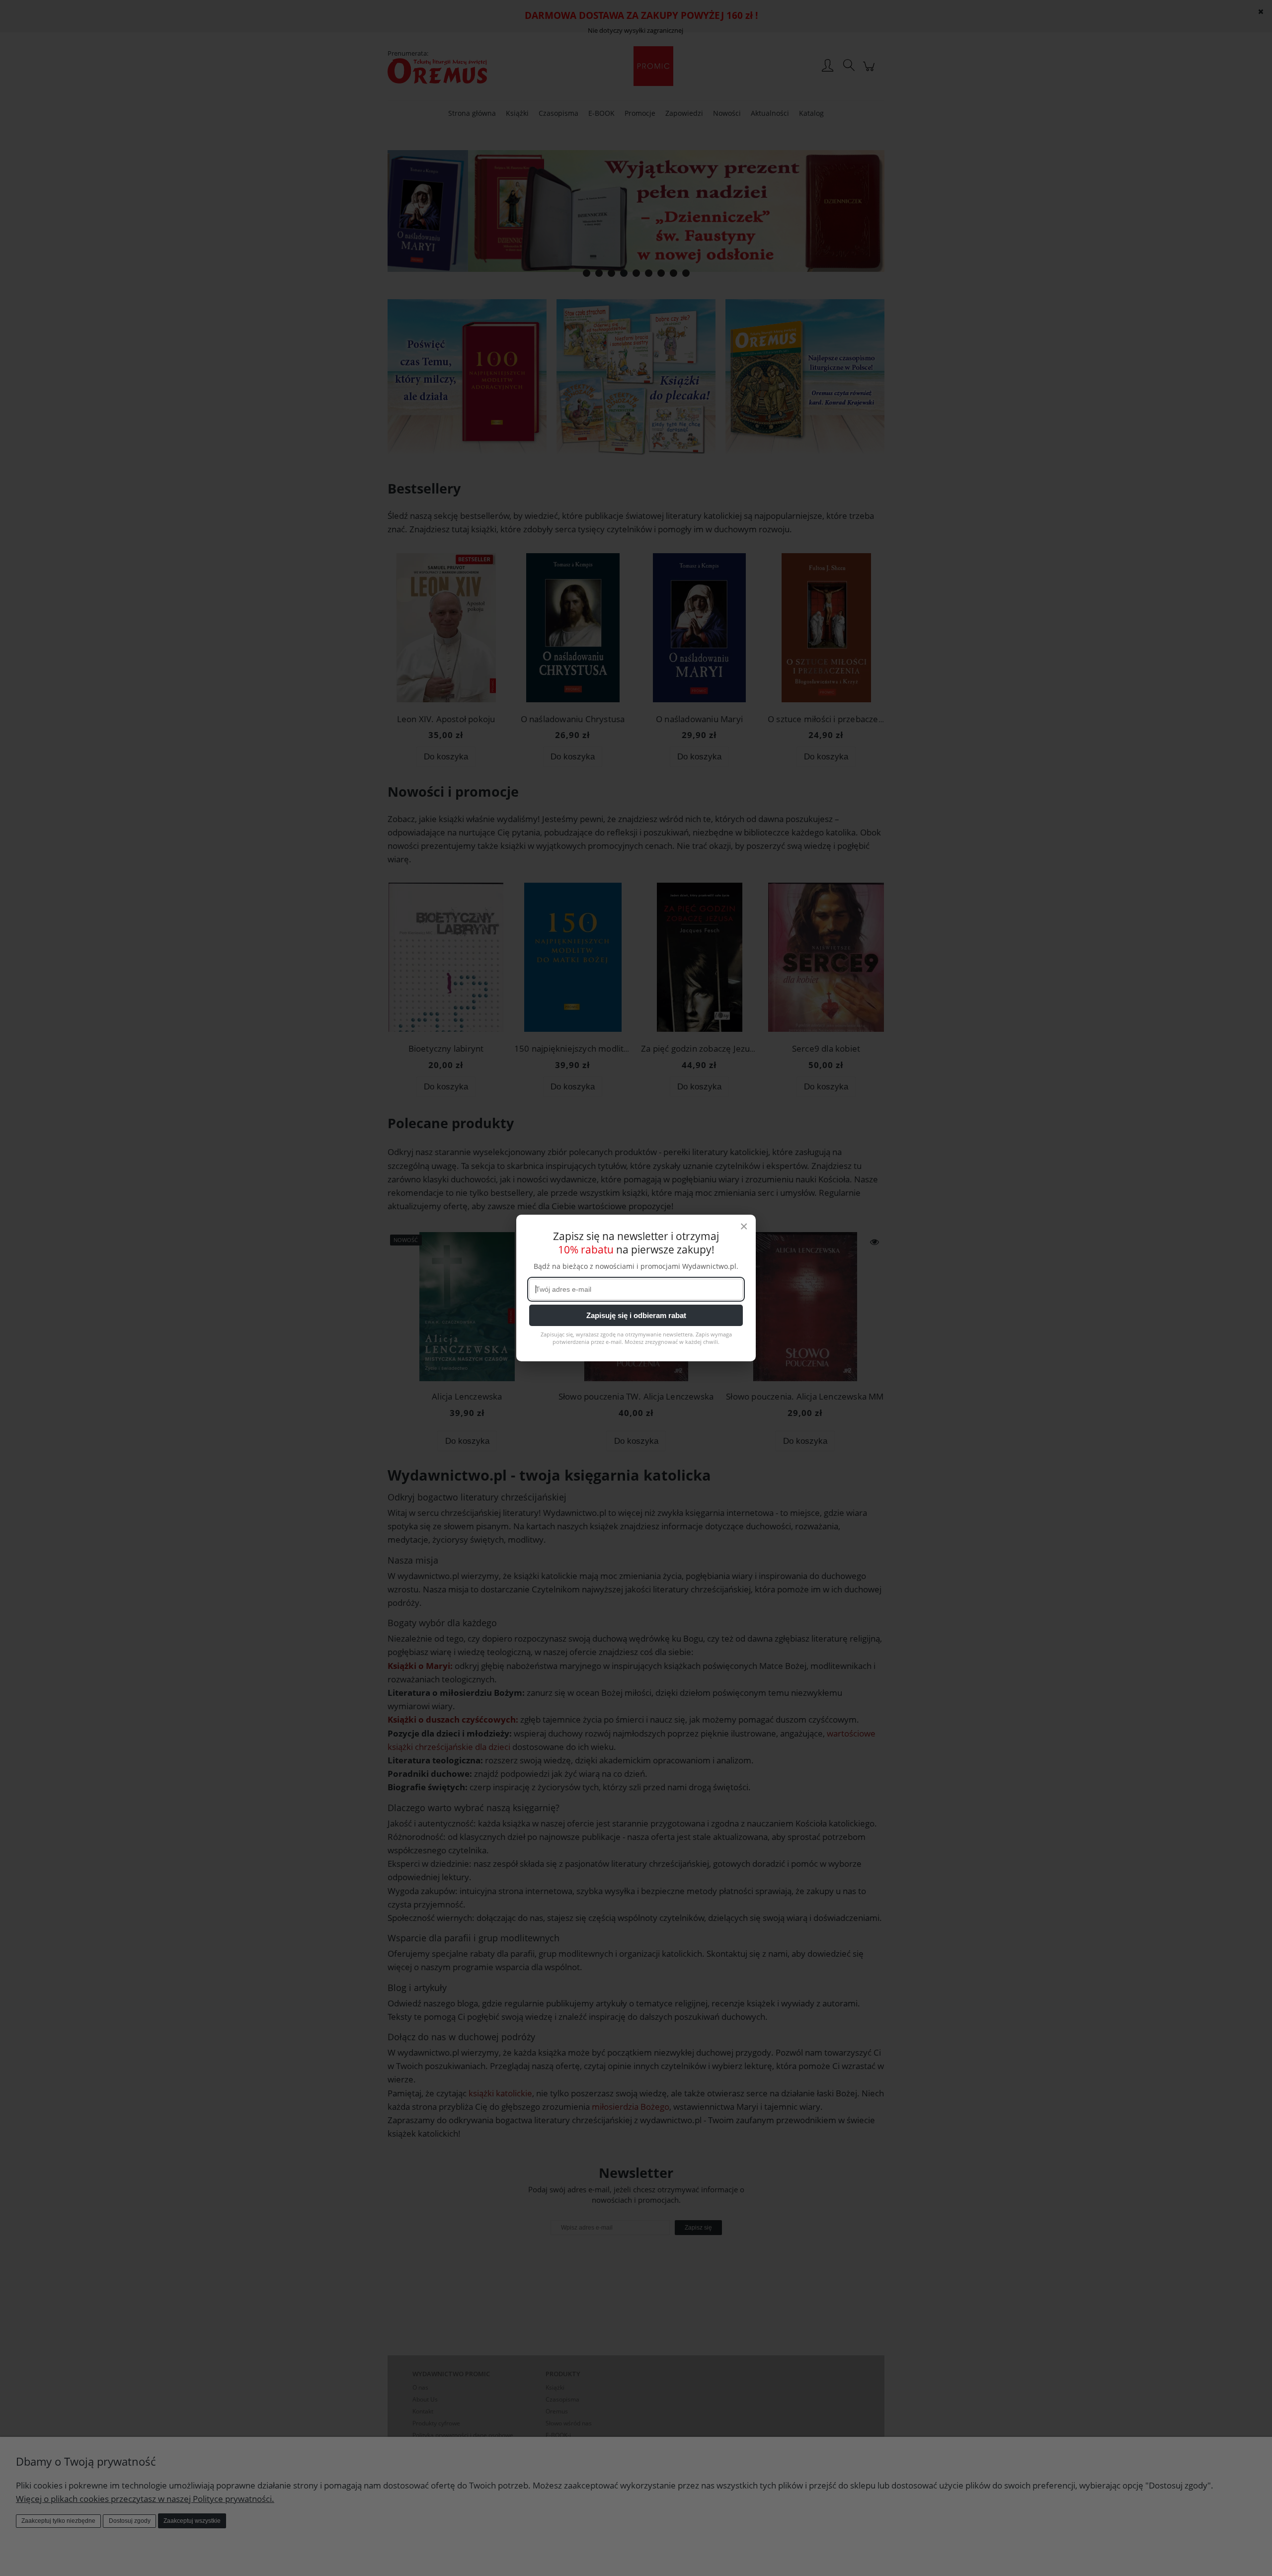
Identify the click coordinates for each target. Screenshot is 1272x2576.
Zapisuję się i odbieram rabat (636, 1315)
